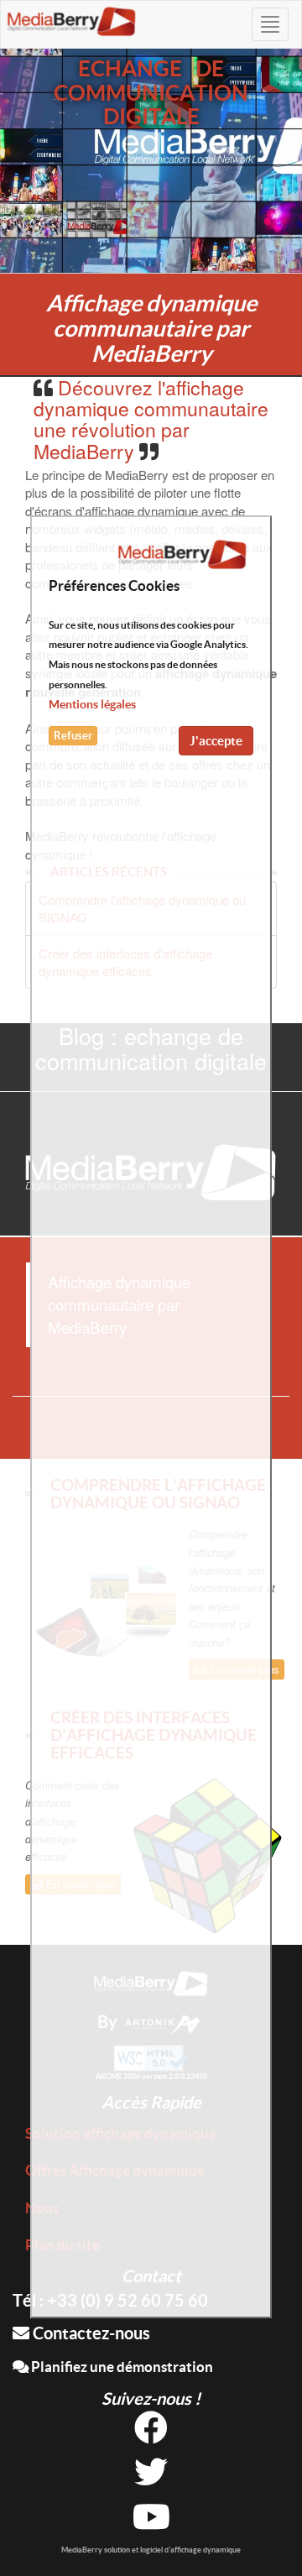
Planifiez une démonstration (121, 2367)
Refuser (73, 736)
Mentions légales (92, 704)
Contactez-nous (90, 2333)
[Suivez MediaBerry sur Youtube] (151, 2523)
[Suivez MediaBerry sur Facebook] (151, 2434)
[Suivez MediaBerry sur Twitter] (151, 2478)
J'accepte (216, 741)
